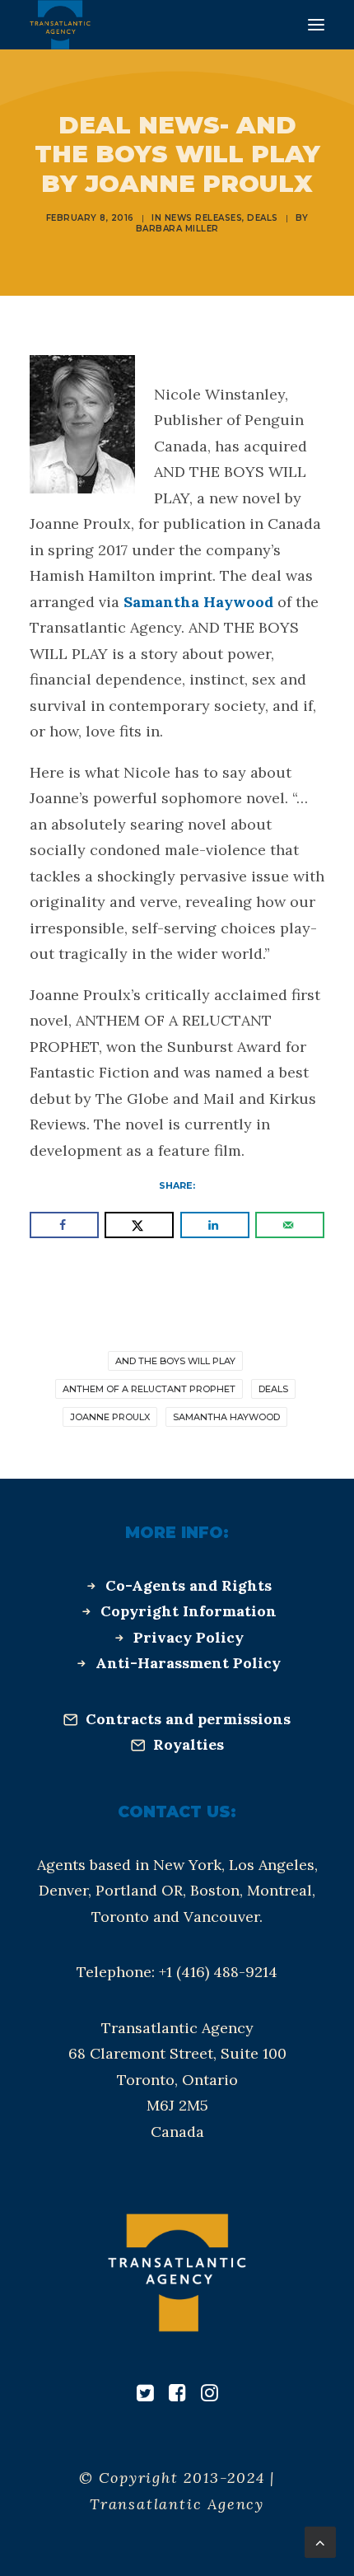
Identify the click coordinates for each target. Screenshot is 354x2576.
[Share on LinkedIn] (215, 1225)
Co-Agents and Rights (189, 1585)
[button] (316, 25)
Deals (263, 218)
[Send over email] (290, 1225)
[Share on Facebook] (64, 1225)
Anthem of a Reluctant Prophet (149, 1389)
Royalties (189, 1744)
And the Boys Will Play (175, 1361)
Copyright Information (189, 1611)
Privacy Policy (189, 1637)
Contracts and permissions (188, 1719)
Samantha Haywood (198, 602)
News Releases (204, 218)
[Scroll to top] (320, 2541)
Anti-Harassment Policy (188, 1663)
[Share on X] (139, 1225)
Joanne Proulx (110, 1417)
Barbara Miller (177, 229)
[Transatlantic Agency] (60, 25)
